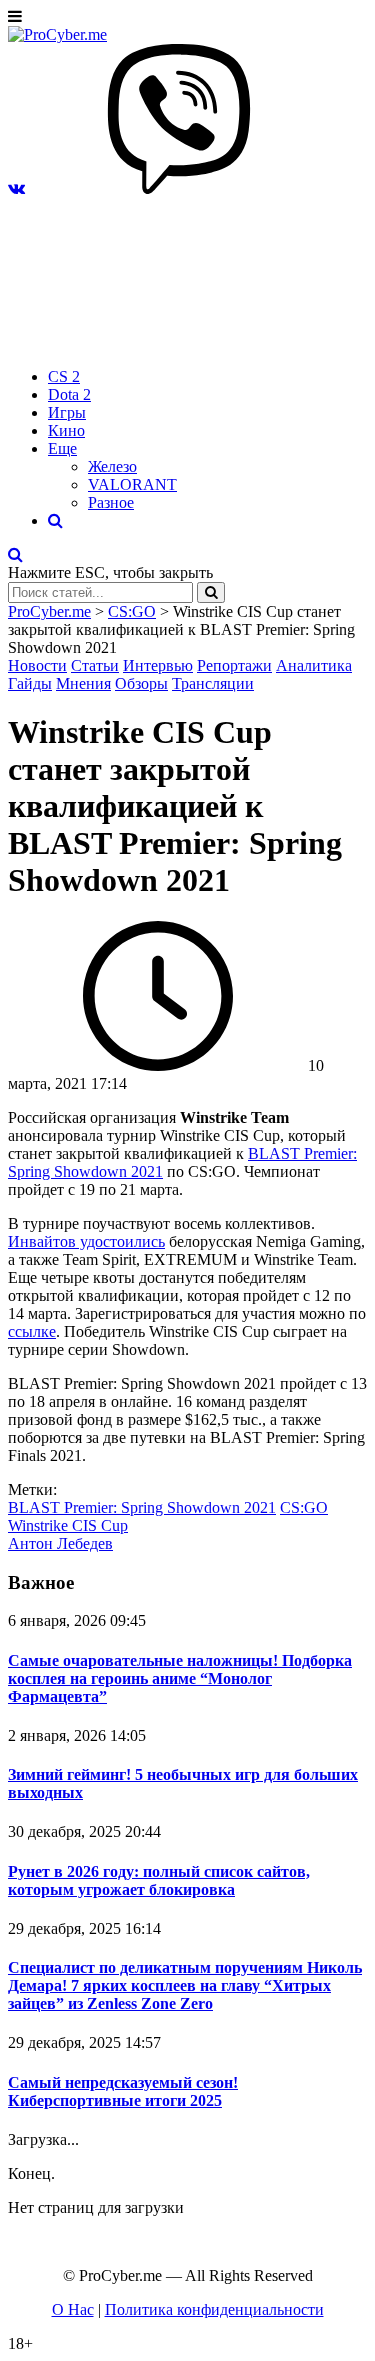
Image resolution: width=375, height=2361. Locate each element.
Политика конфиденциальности (214, 2309)
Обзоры (141, 683)
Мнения (83, 683)
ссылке (32, 1331)
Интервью (158, 665)
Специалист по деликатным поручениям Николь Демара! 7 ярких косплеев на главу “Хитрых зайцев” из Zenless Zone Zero (185, 1985)
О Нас (73, 2309)
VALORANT (132, 484)
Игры (67, 412)
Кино (66, 430)
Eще (62, 448)
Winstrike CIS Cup (68, 1525)
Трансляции (213, 683)
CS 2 (64, 376)
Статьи (95, 665)
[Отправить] (211, 592)
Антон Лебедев (60, 1543)
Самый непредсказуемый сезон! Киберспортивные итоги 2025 (123, 2091)
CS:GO (304, 1507)
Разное (111, 502)
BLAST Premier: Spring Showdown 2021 (142, 1507)
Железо (112, 466)
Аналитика (314, 665)
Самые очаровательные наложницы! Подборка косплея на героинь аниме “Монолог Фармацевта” (180, 1678)
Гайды (30, 683)
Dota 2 (69, 394)
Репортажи (234, 665)
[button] (16, 188)
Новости (37, 665)
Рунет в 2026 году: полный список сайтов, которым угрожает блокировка (159, 1880)
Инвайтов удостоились (86, 1241)
